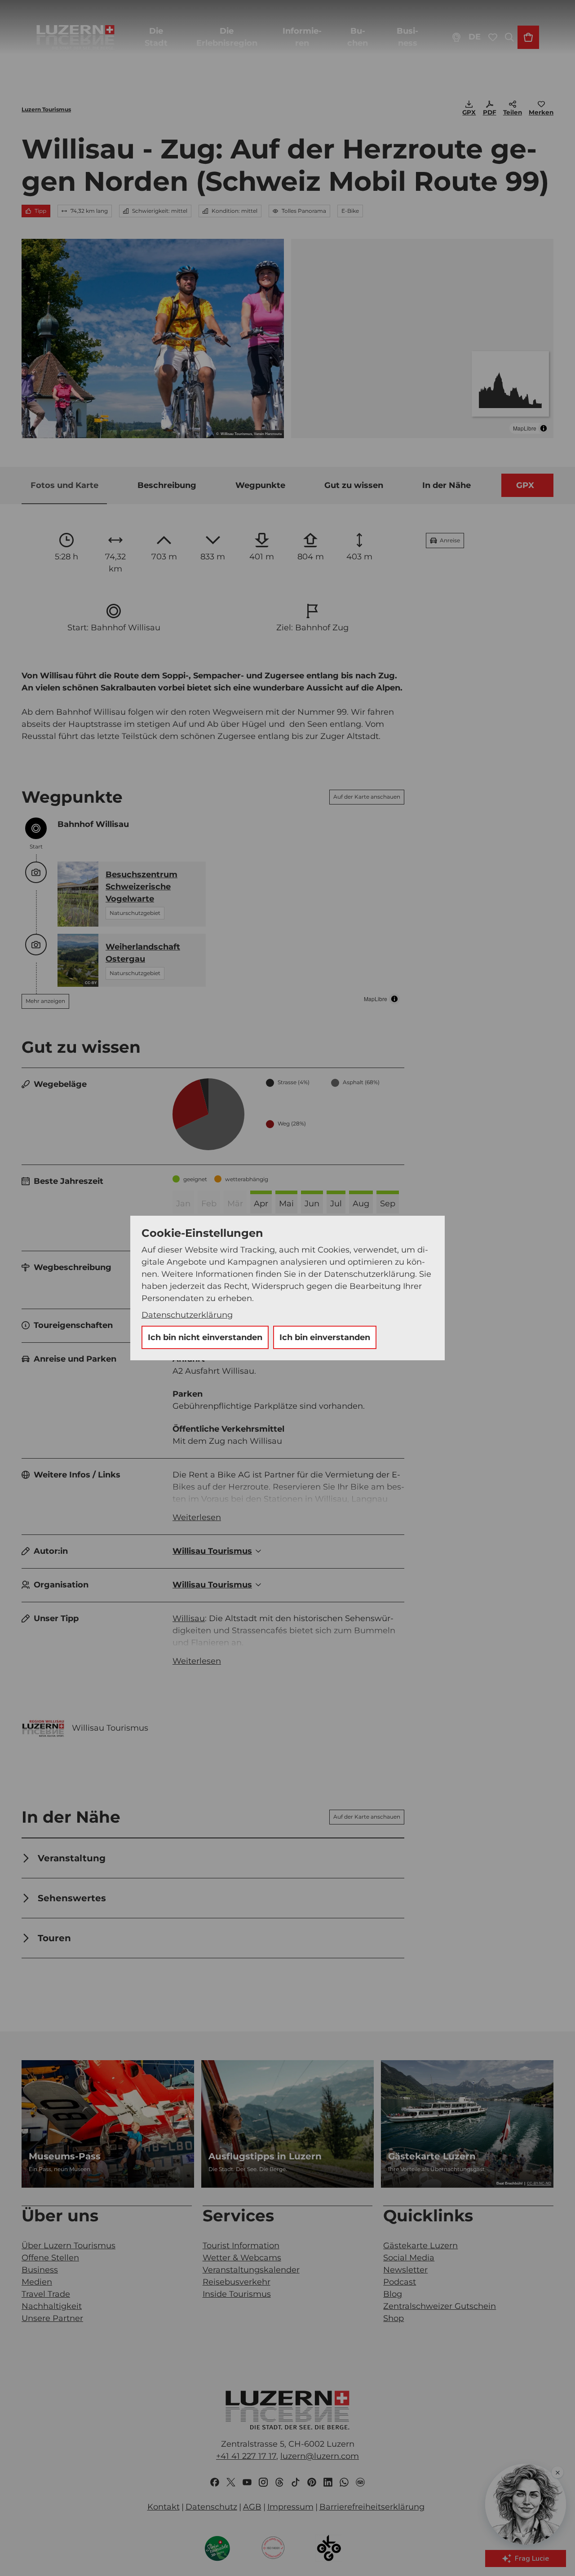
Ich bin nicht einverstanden (205, 1337)
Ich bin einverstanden (325, 1337)
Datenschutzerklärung (187, 1315)
